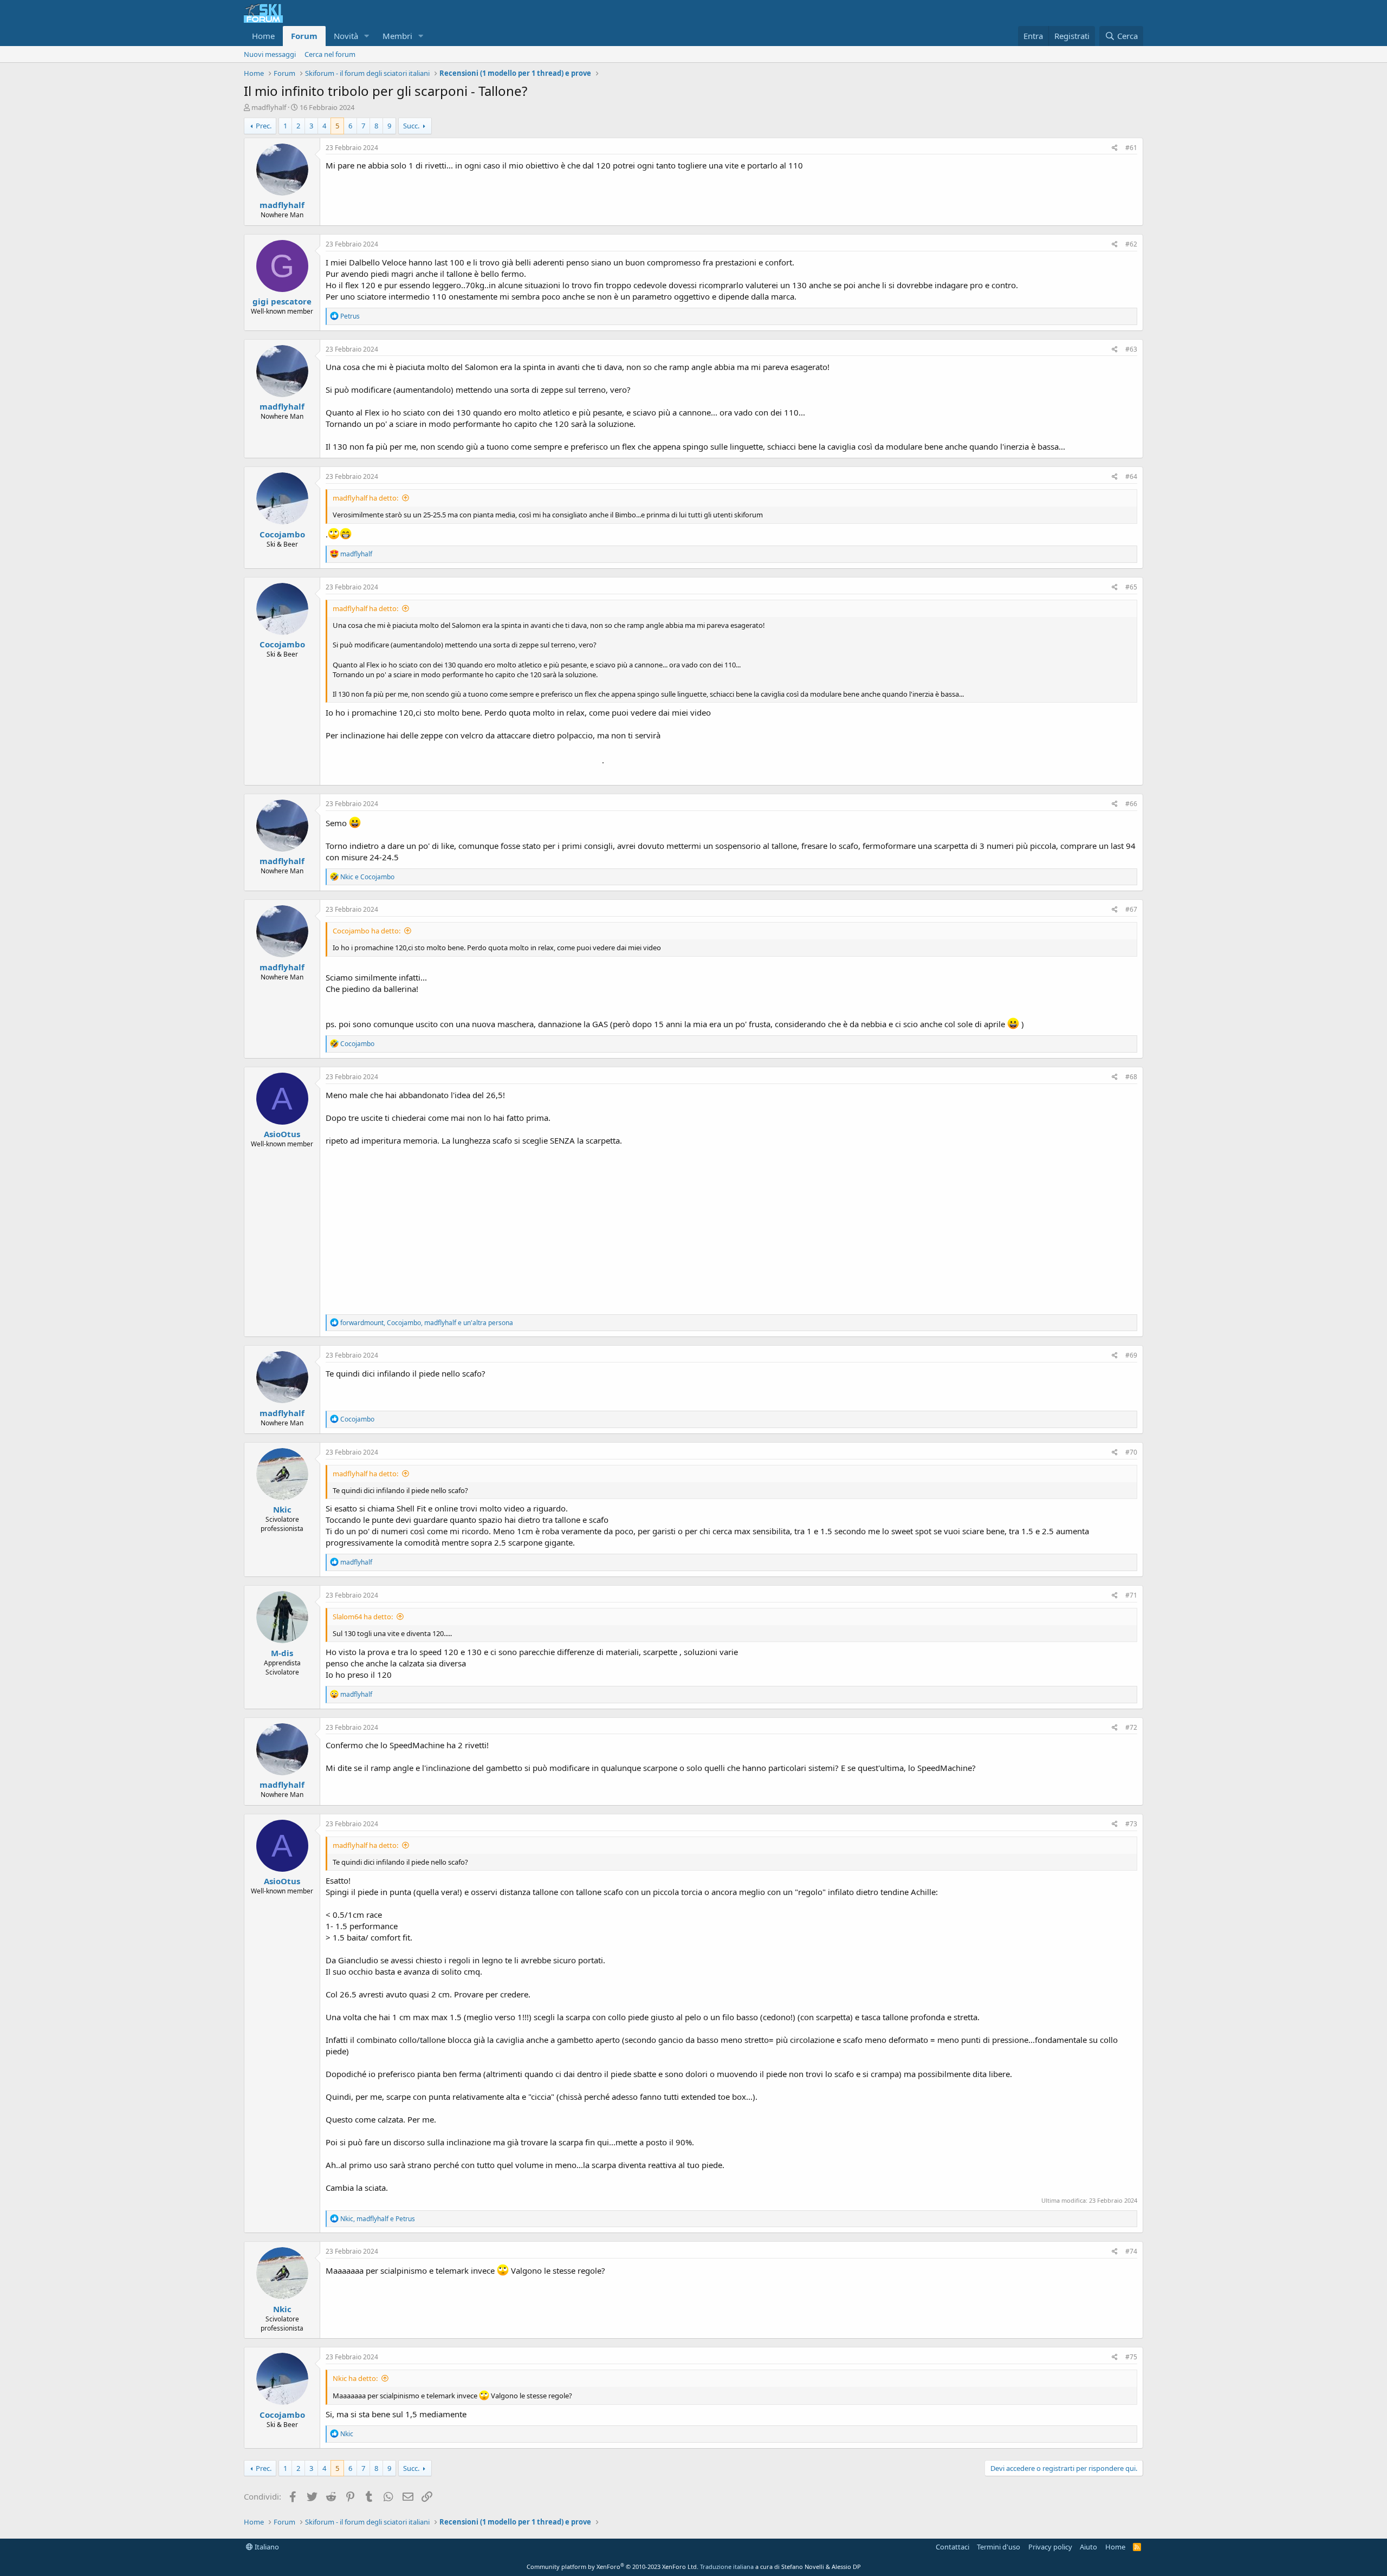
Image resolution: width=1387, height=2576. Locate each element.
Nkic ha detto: (355, 2378)
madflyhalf (269, 107)
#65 (1131, 587)
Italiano (266, 2547)
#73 (1131, 1824)
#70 (1131, 1452)
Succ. (411, 126)
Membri (397, 36)
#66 (1131, 804)
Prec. (264, 126)
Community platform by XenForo (613, 2567)
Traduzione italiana (727, 2567)
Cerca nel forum (330, 54)
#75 (1131, 2357)
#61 (1131, 148)
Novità (346, 36)
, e (378, 2219)
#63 (1131, 349)
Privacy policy (1050, 2547)
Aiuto (1088, 2547)
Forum (304, 36)
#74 (1131, 2251)
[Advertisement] (731, 1228)
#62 (1131, 244)
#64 (1131, 476)
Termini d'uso (999, 2547)
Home (263, 36)
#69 (1131, 1355)
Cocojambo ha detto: (367, 931)
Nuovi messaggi (270, 54)
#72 (1131, 1727)
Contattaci (952, 2547)
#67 (1131, 909)
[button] (367, 36)
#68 (1131, 1077)
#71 (1131, 1595)
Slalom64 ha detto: (363, 1617)
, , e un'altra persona (427, 1323)
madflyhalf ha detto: (365, 498)
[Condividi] (1115, 148)
